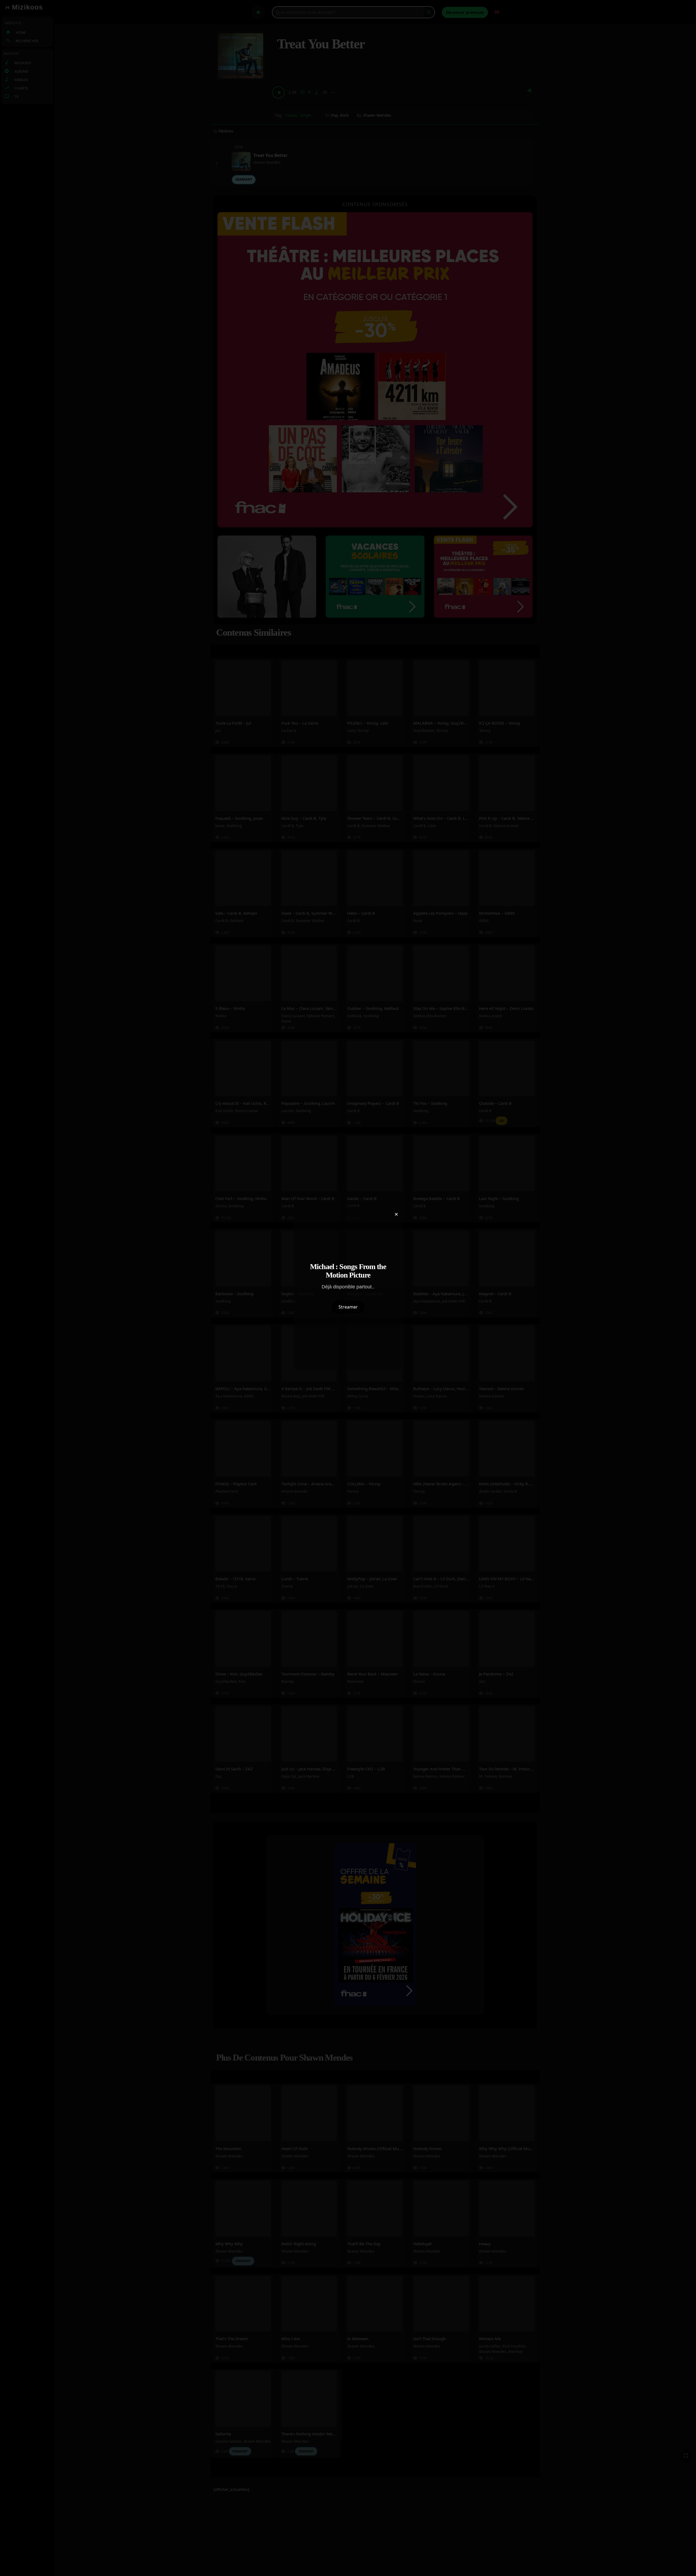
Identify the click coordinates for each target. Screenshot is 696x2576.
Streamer (348, 1307)
